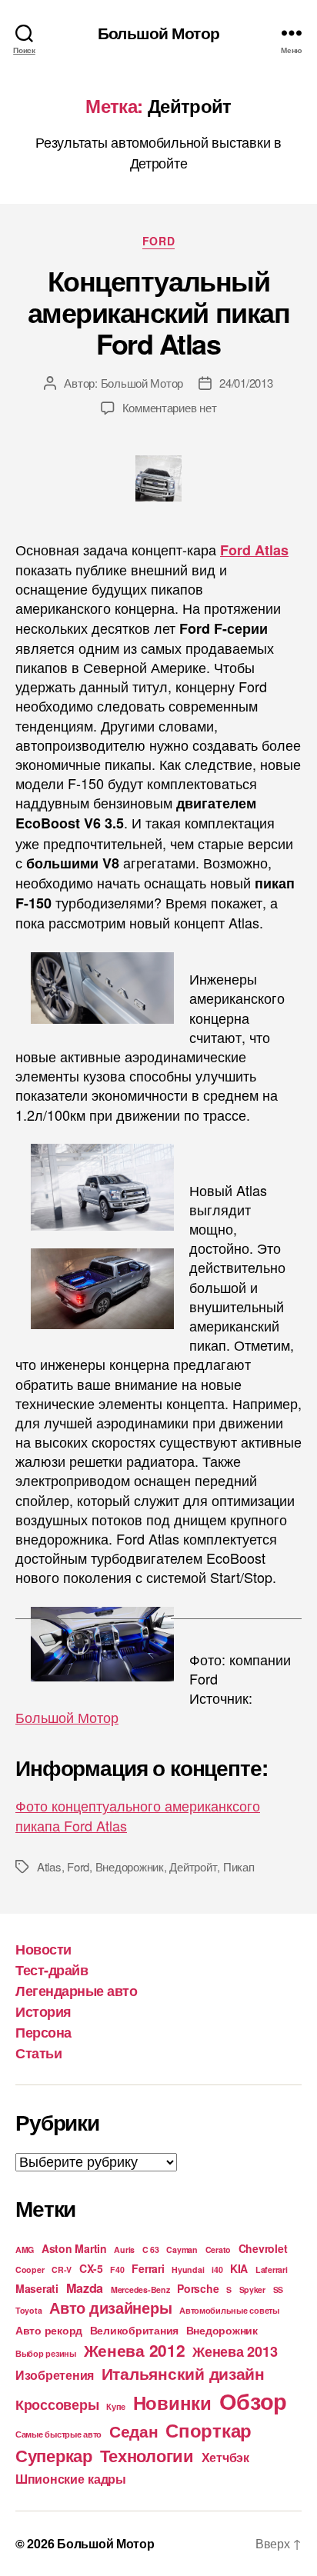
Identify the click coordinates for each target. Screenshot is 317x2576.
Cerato (218, 2249)
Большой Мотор (158, 33)
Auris (124, 2249)
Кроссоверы (57, 2404)
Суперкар (54, 2455)
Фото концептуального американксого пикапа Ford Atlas (138, 1815)
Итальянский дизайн (183, 2373)
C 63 (151, 2249)
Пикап (239, 1866)
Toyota (28, 2310)
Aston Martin (74, 2248)
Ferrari (148, 2268)
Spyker (252, 2289)
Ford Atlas (254, 550)
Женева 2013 (235, 2351)
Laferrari (272, 2269)
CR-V (62, 2269)
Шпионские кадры (71, 2479)
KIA (239, 2268)
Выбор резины (46, 2353)
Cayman (182, 2249)
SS (278, 2289)
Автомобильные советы (229, 2310)
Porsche (198, 2288)
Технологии (147, 2455)
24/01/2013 (246, 383)
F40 (117, 2269)
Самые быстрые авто (58, 2434)
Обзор (254, 2401)
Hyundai (188, 2269)
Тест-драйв (52, 1970)
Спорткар (209, 2430)
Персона (43, 2032)
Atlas (49, 1866)
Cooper (30, 2269)
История (43, 2011)
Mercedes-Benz (140, 2289)
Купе (116, 2406)
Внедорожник (130, 1866)
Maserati (37, 2288)
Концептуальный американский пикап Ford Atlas (158, 312)
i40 (217, 2269)
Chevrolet (263, 2248)
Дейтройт (193, 1866)
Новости (43, 1949)
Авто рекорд (49, 2330)
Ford (158, 242)
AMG (25, 2249)
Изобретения (55, 2375)
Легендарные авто (76, 1991)
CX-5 (91, 2268)
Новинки (172, 2402)
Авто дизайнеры (110, 2308)
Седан (134, 2431)
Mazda (85, 2288)
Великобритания (134, 2330)
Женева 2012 (135, 2350)
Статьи (38, 2053)
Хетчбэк (225, 2457)
